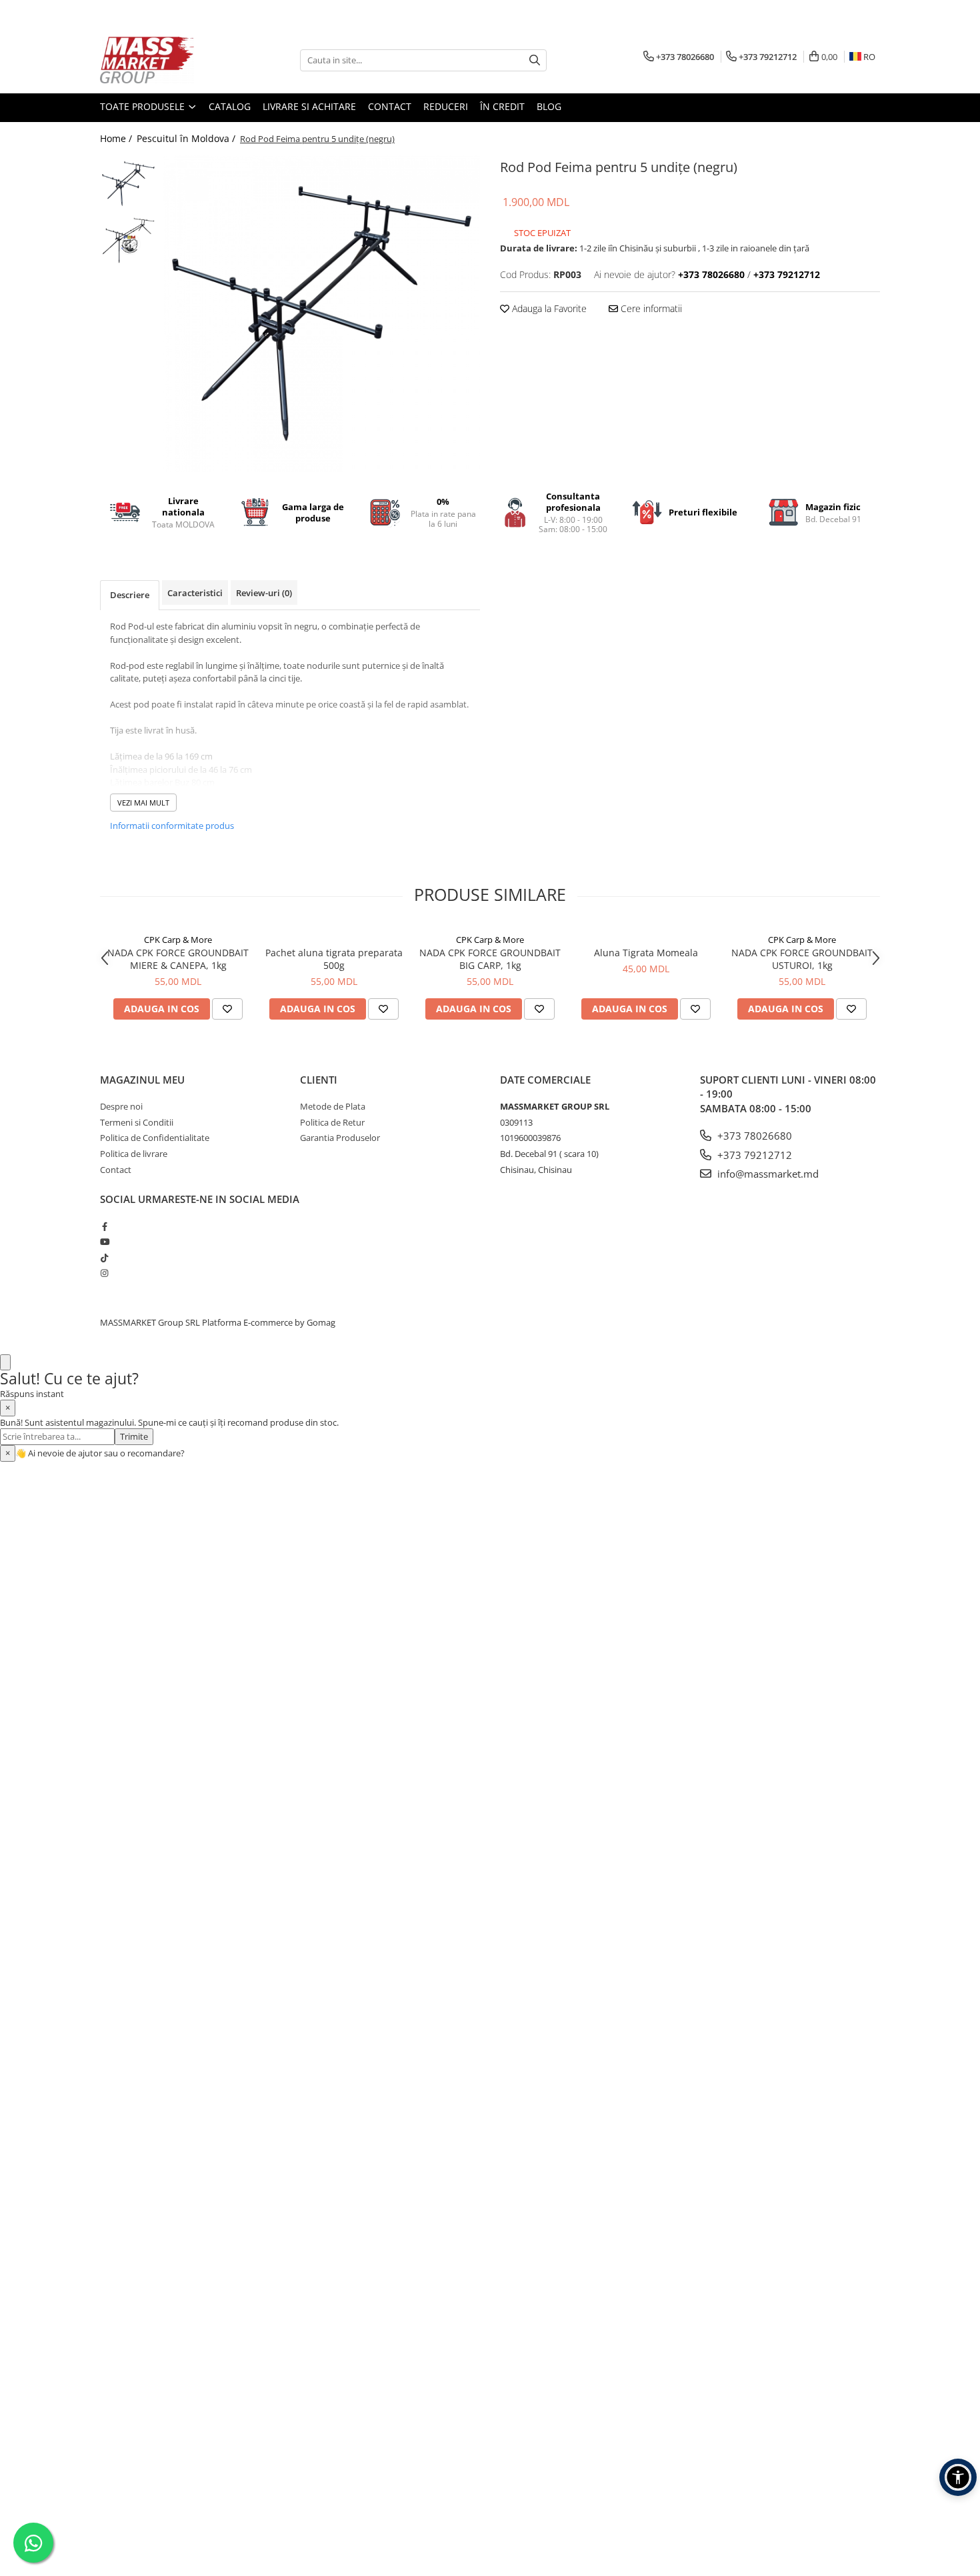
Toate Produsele (144, 106)
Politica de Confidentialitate (155, 1138)
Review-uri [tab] (264, 593)
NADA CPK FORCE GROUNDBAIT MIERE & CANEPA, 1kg (178, 959)
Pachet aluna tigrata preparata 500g (334, 959)
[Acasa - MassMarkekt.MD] (167, 60)
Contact (390, 106)
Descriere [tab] (130, 595)
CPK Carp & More (178, 940)
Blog (549, 106)
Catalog (230, 106)
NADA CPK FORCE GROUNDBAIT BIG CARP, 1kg (490, 959)
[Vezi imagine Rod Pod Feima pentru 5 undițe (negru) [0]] (128, 184)
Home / (117, 138)
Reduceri (446, 106)
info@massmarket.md (767, 1174)
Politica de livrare (134, 1154)
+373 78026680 (753, 1136)
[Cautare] (535, 60)
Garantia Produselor (340, 1138)
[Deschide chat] (5, 1363)
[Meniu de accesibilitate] (958, 2477)
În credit (502, 106)
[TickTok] (104, 1258)
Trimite (134, 1436)
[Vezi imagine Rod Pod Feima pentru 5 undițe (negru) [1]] (128, 240)
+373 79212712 (753, 1155)
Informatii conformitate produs (172, 826)
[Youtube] (104, 1242)
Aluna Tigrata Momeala (646, 953)
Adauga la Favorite (548, 308)
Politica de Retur (332, 1122)
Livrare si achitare (309, 106)
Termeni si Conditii (137, 1122)
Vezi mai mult (143, 803)
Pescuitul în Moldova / (187, 138)
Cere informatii (650, 308)
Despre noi (121, 1106)
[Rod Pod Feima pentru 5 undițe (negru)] (322, 314)
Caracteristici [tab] (195, 593)
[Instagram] (104, 1273)
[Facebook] (104, 1226)
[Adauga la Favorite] (227, 1009)
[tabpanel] (322, 314)
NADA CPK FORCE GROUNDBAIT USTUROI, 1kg (802, 959)
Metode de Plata (333, 1106)
